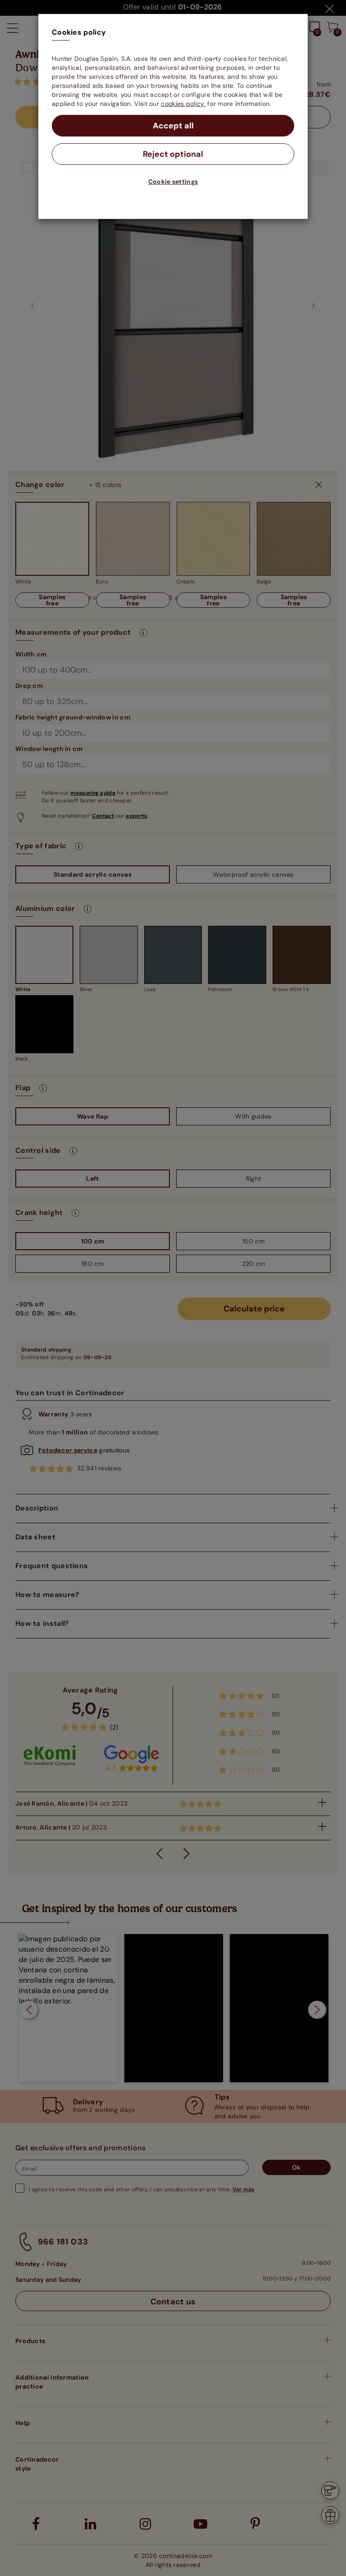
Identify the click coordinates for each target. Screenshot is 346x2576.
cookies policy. (183, 104)
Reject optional (173, 154)
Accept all (173, 126)
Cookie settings (173, 182)
